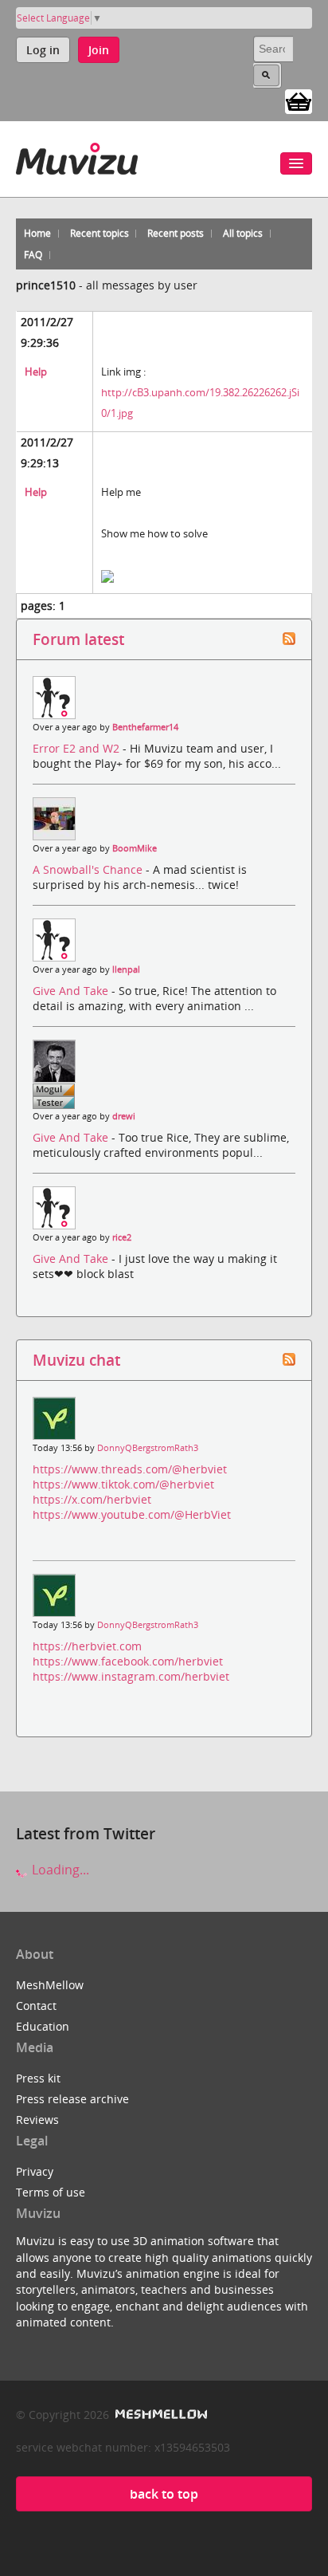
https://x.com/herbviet (92, 1499)
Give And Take (72, 991)
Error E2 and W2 (78, 748)
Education (43, 2026)
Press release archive (72, 2099)
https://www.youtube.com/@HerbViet (132, 1514)
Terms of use (51, 2192)
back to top (164, 2494)
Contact (36, 2006)
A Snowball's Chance (89, 869)
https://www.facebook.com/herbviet (128, 1661)
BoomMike (135, 848)
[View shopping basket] (299, 100)
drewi (124, 1116)
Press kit (38, 2078)
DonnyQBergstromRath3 (148, 1448)
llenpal (126, 969)
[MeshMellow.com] (160, 2415)
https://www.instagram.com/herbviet (131, 1676)
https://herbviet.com (87, 1646)
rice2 (122, 1237)
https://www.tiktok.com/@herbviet (123, 1484)
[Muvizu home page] (77, 156)
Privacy (35, 2171)
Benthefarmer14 (145, 727)
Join (99, 50)
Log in (43, 50)
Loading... (59, 1870)
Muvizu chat (76, 1360)
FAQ (33, 255)
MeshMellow (50, 1985)
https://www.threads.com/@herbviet (130, 1469)
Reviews (37, 2120)
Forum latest (78, 639)
